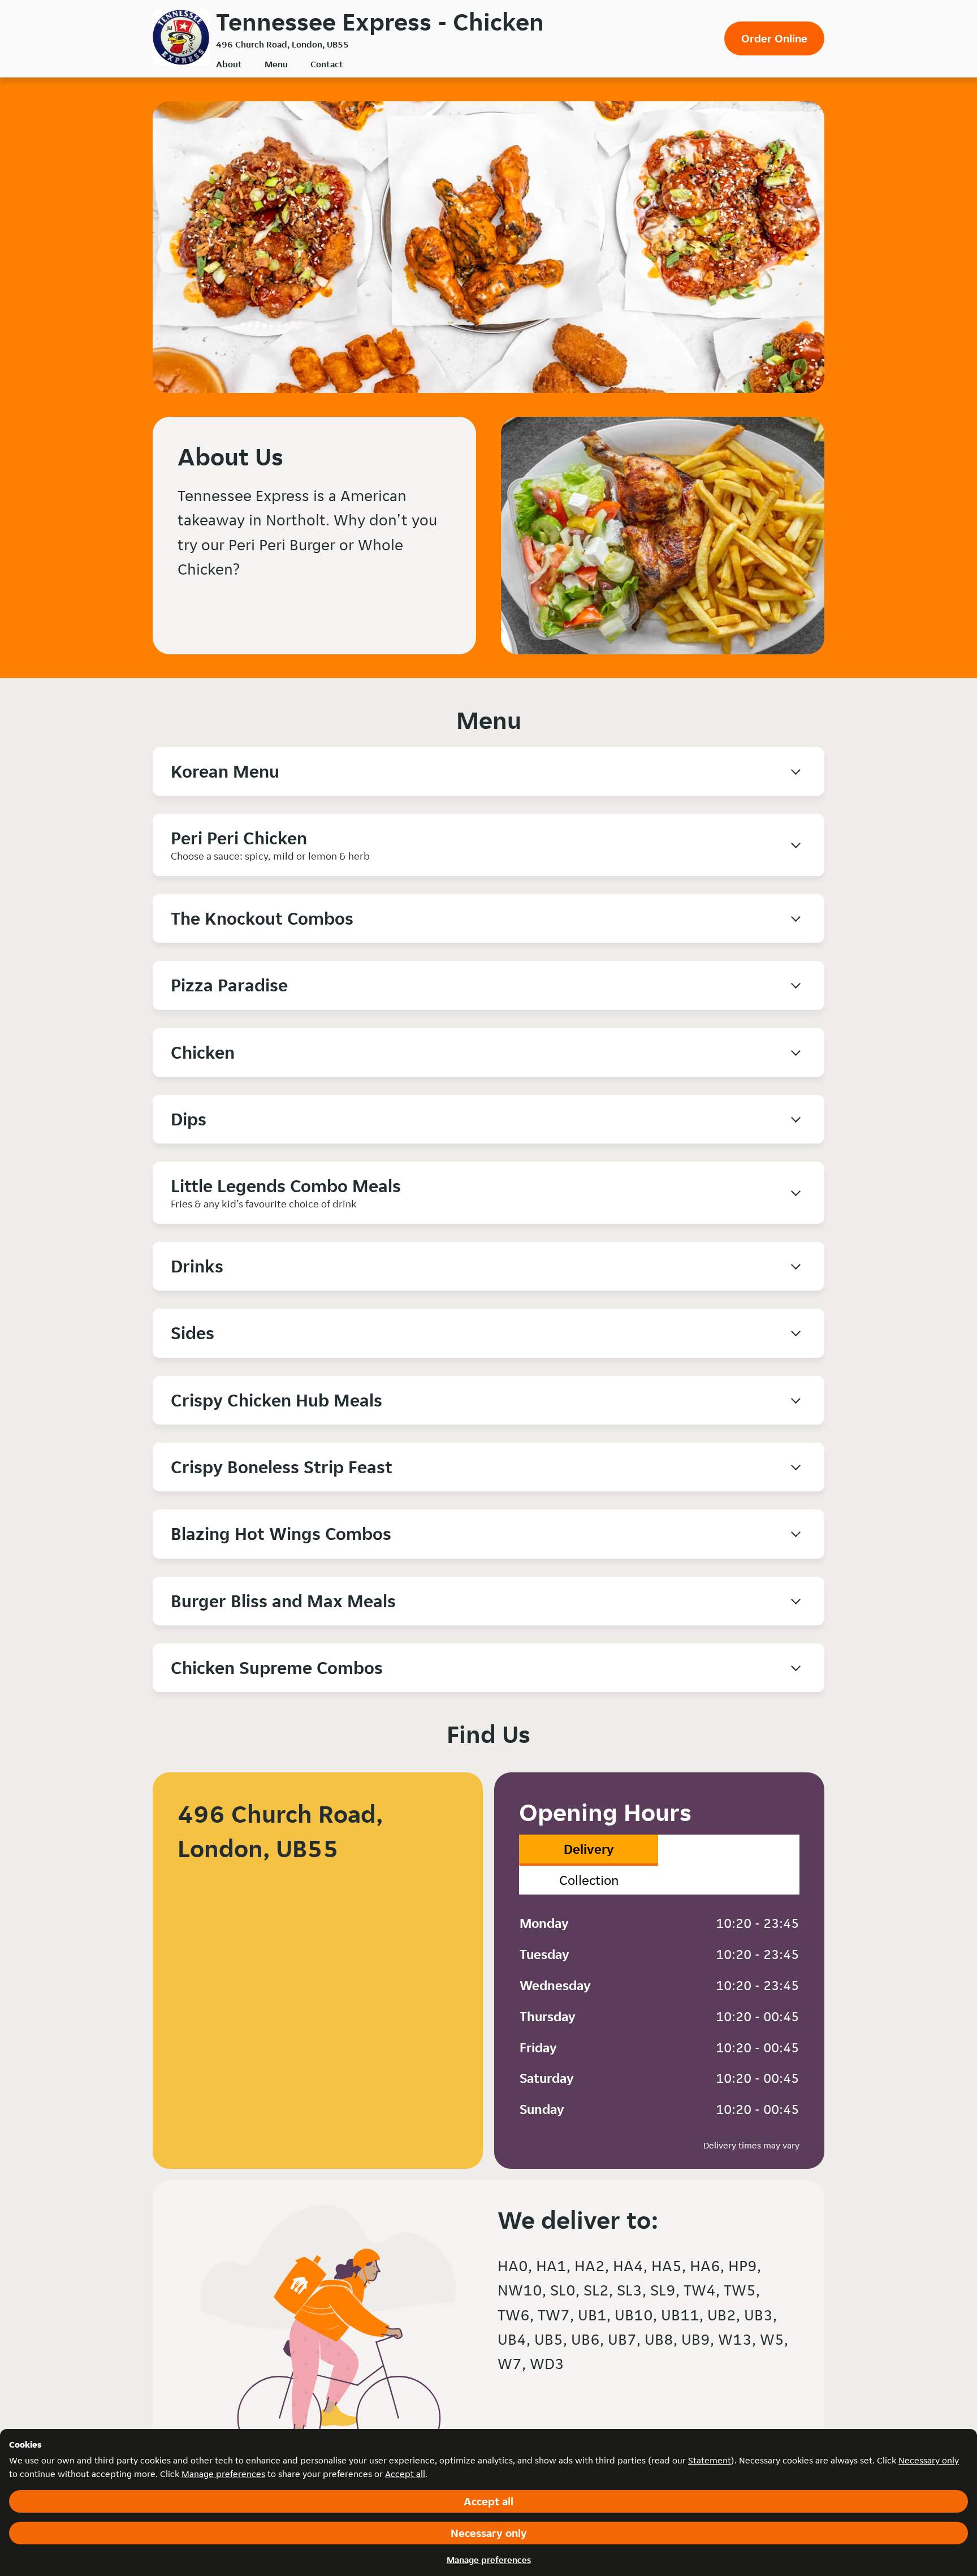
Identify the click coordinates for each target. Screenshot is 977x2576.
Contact (327, 64)
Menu (276, 64)
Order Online (774, 38)
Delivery (589, 1849)
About (229, 64)
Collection (589, 1880)
